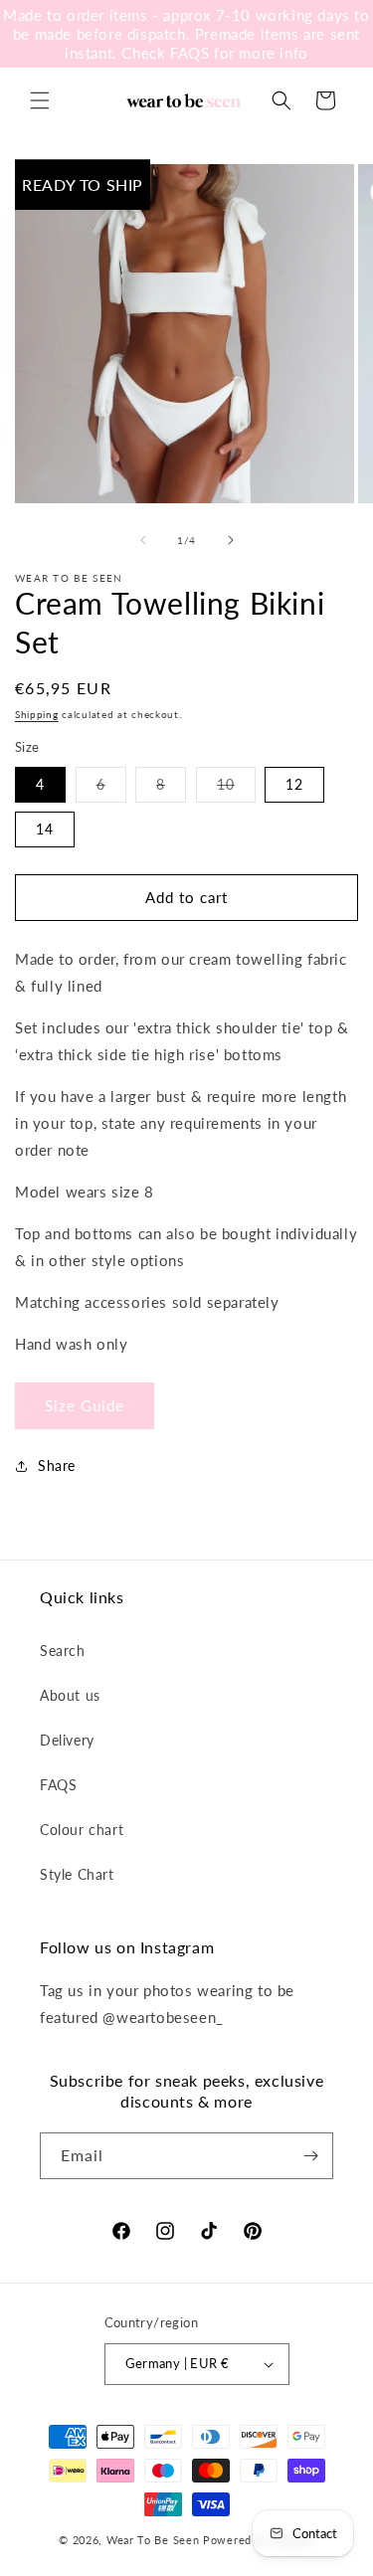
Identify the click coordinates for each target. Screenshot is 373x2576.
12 (294, 784)
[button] (40, 100)
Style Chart (77, 1874)
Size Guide (85, 1405)
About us (70, 1695)
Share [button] (57, 1466)
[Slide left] (143, 540)
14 (45, 829)
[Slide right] (231, 540)
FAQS (58, 1785)
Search (63, 1651)
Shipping (37, 714)
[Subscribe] (310, 2156)
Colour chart (82, 1830)
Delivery (67, 1740)
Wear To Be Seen (153, 2540)
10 (236, 789)
